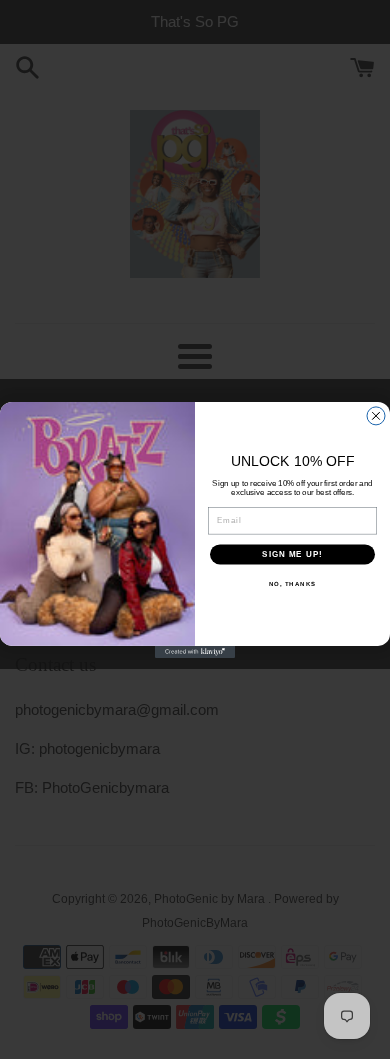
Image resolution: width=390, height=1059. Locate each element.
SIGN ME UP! (292, 554)
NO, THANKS (293, 584)
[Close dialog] (376, 416)
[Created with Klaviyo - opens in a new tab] (195, 651)
